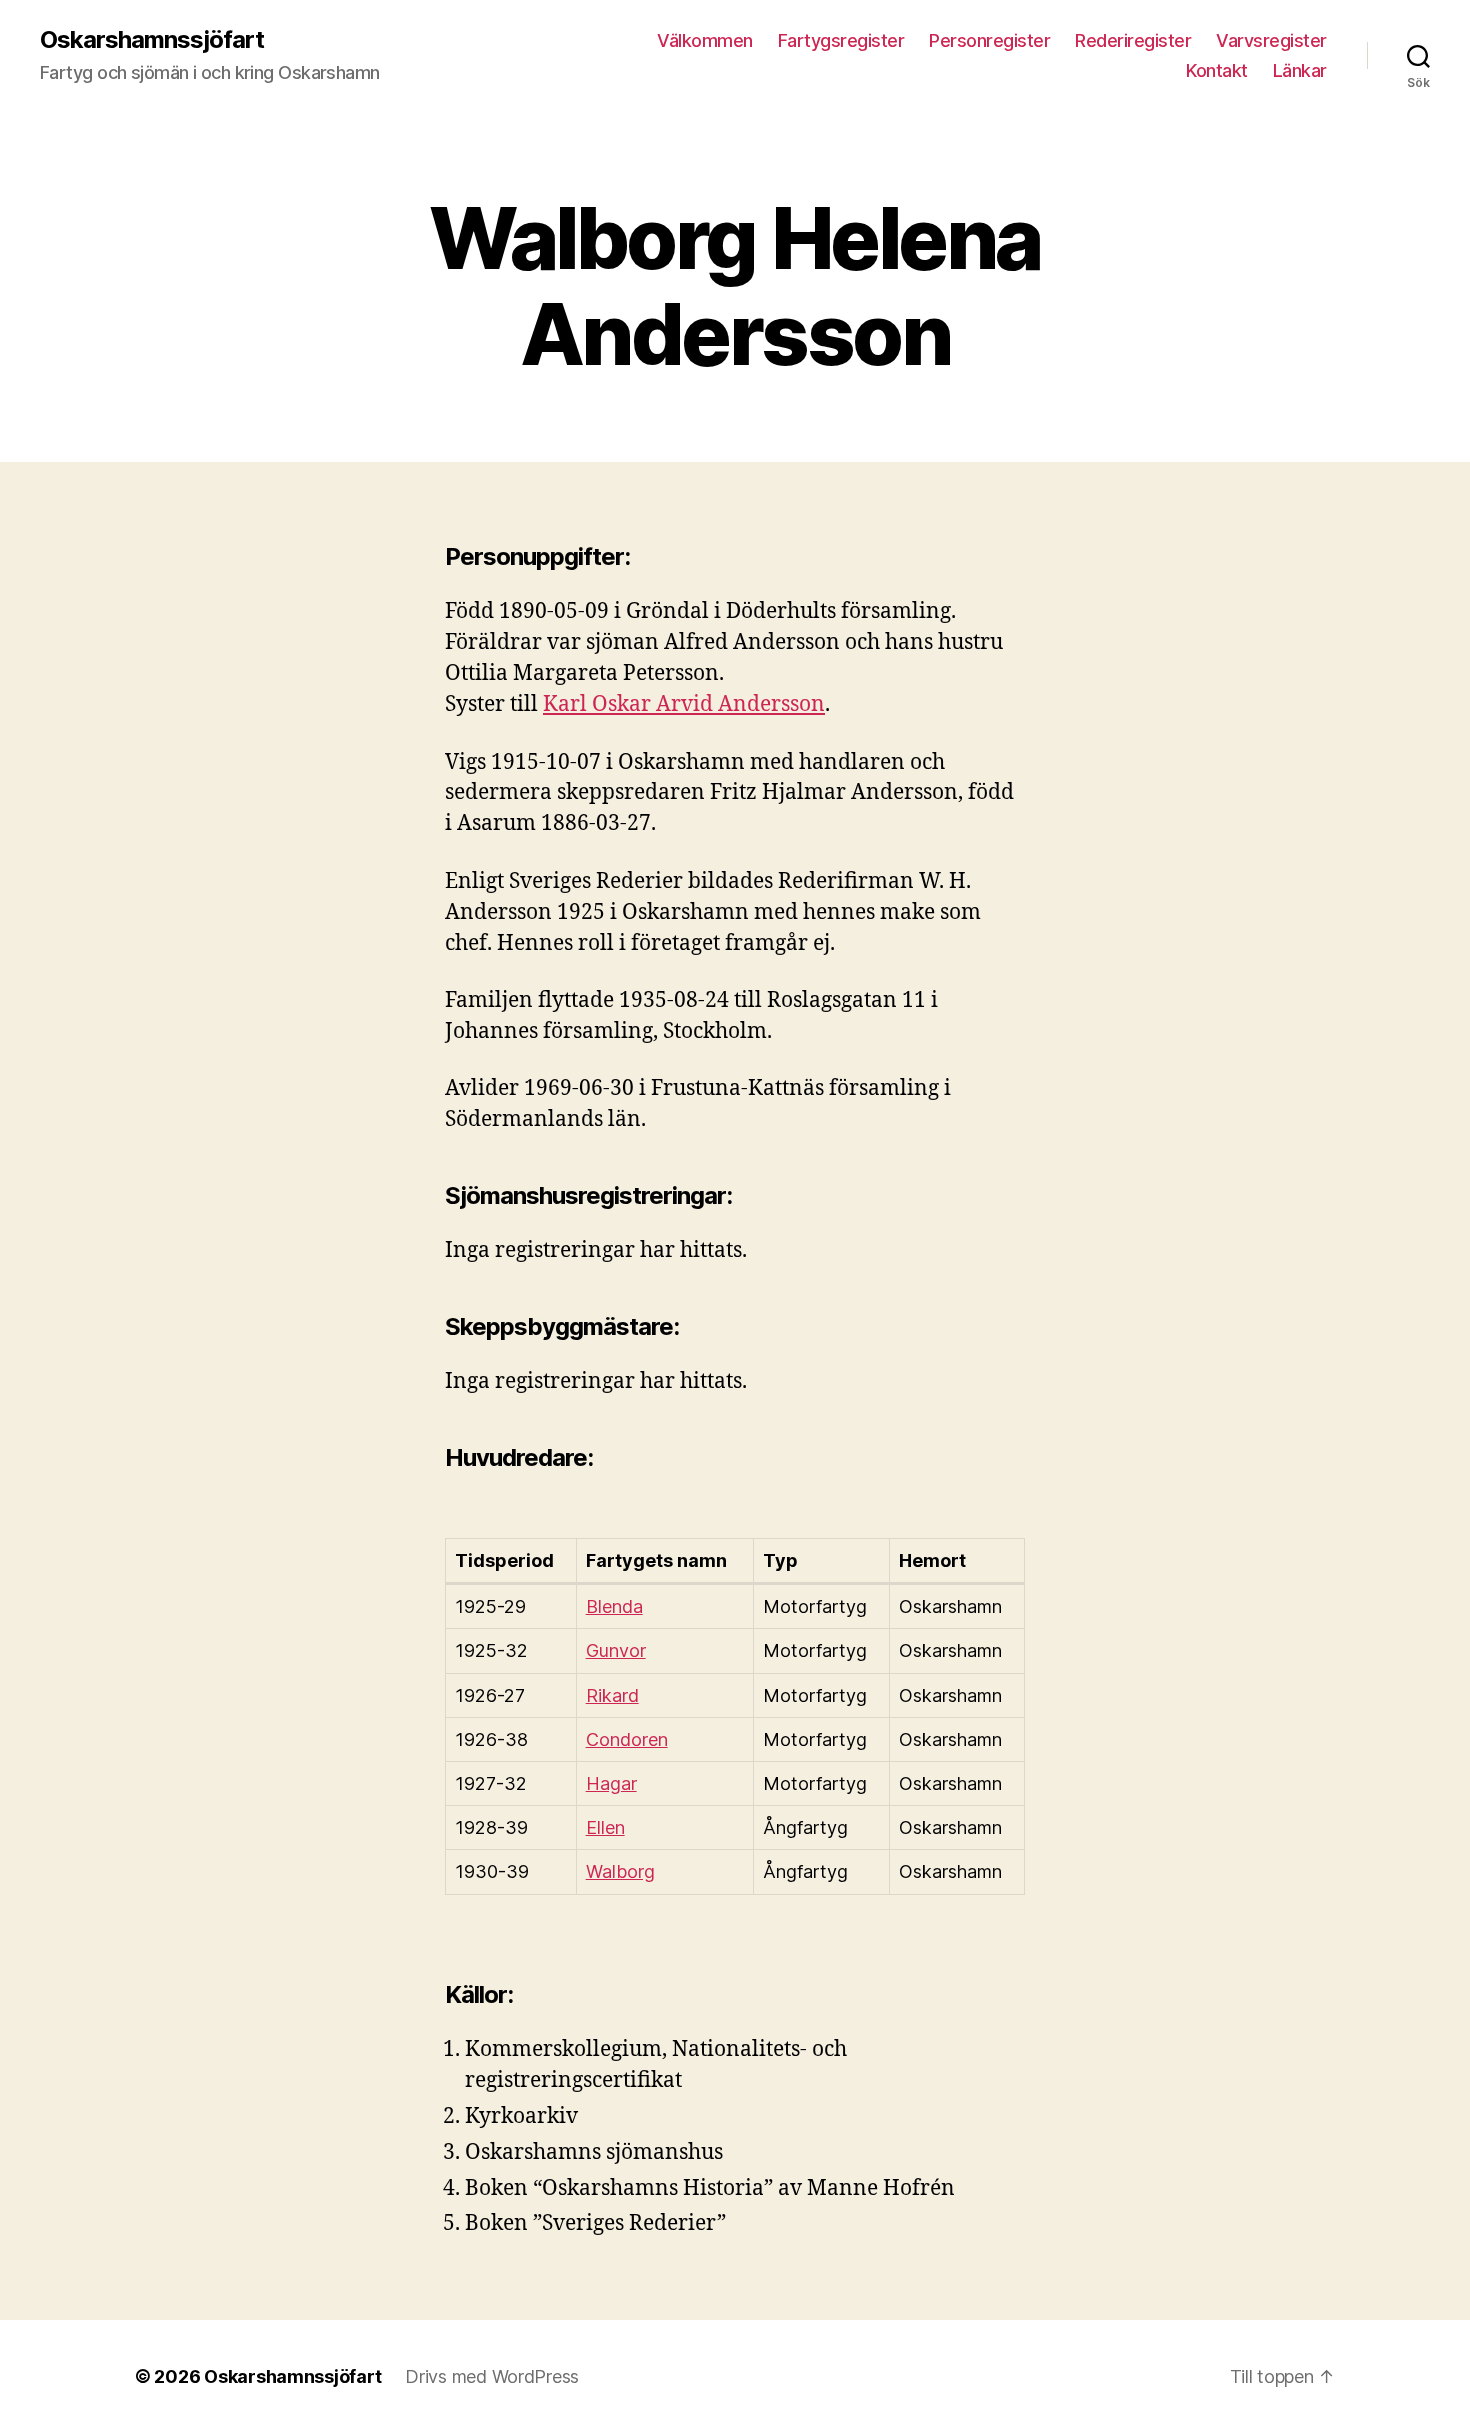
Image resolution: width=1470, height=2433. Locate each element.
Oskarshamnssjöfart (152, 40)
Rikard (612, 1695)
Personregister (989, 40)
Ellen (605, 1827)
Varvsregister (1271, 40)
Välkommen (705, 40)
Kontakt (1217, 70)
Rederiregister (1133, 40)
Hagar (611, 1783)
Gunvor (616, 1650)
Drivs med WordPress (492, 2376)
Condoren (627, 1739)
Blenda (614, 1606)
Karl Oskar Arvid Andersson (684, 704)
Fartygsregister (841, 40)
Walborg (620, 1871)
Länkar (1300, 70)
